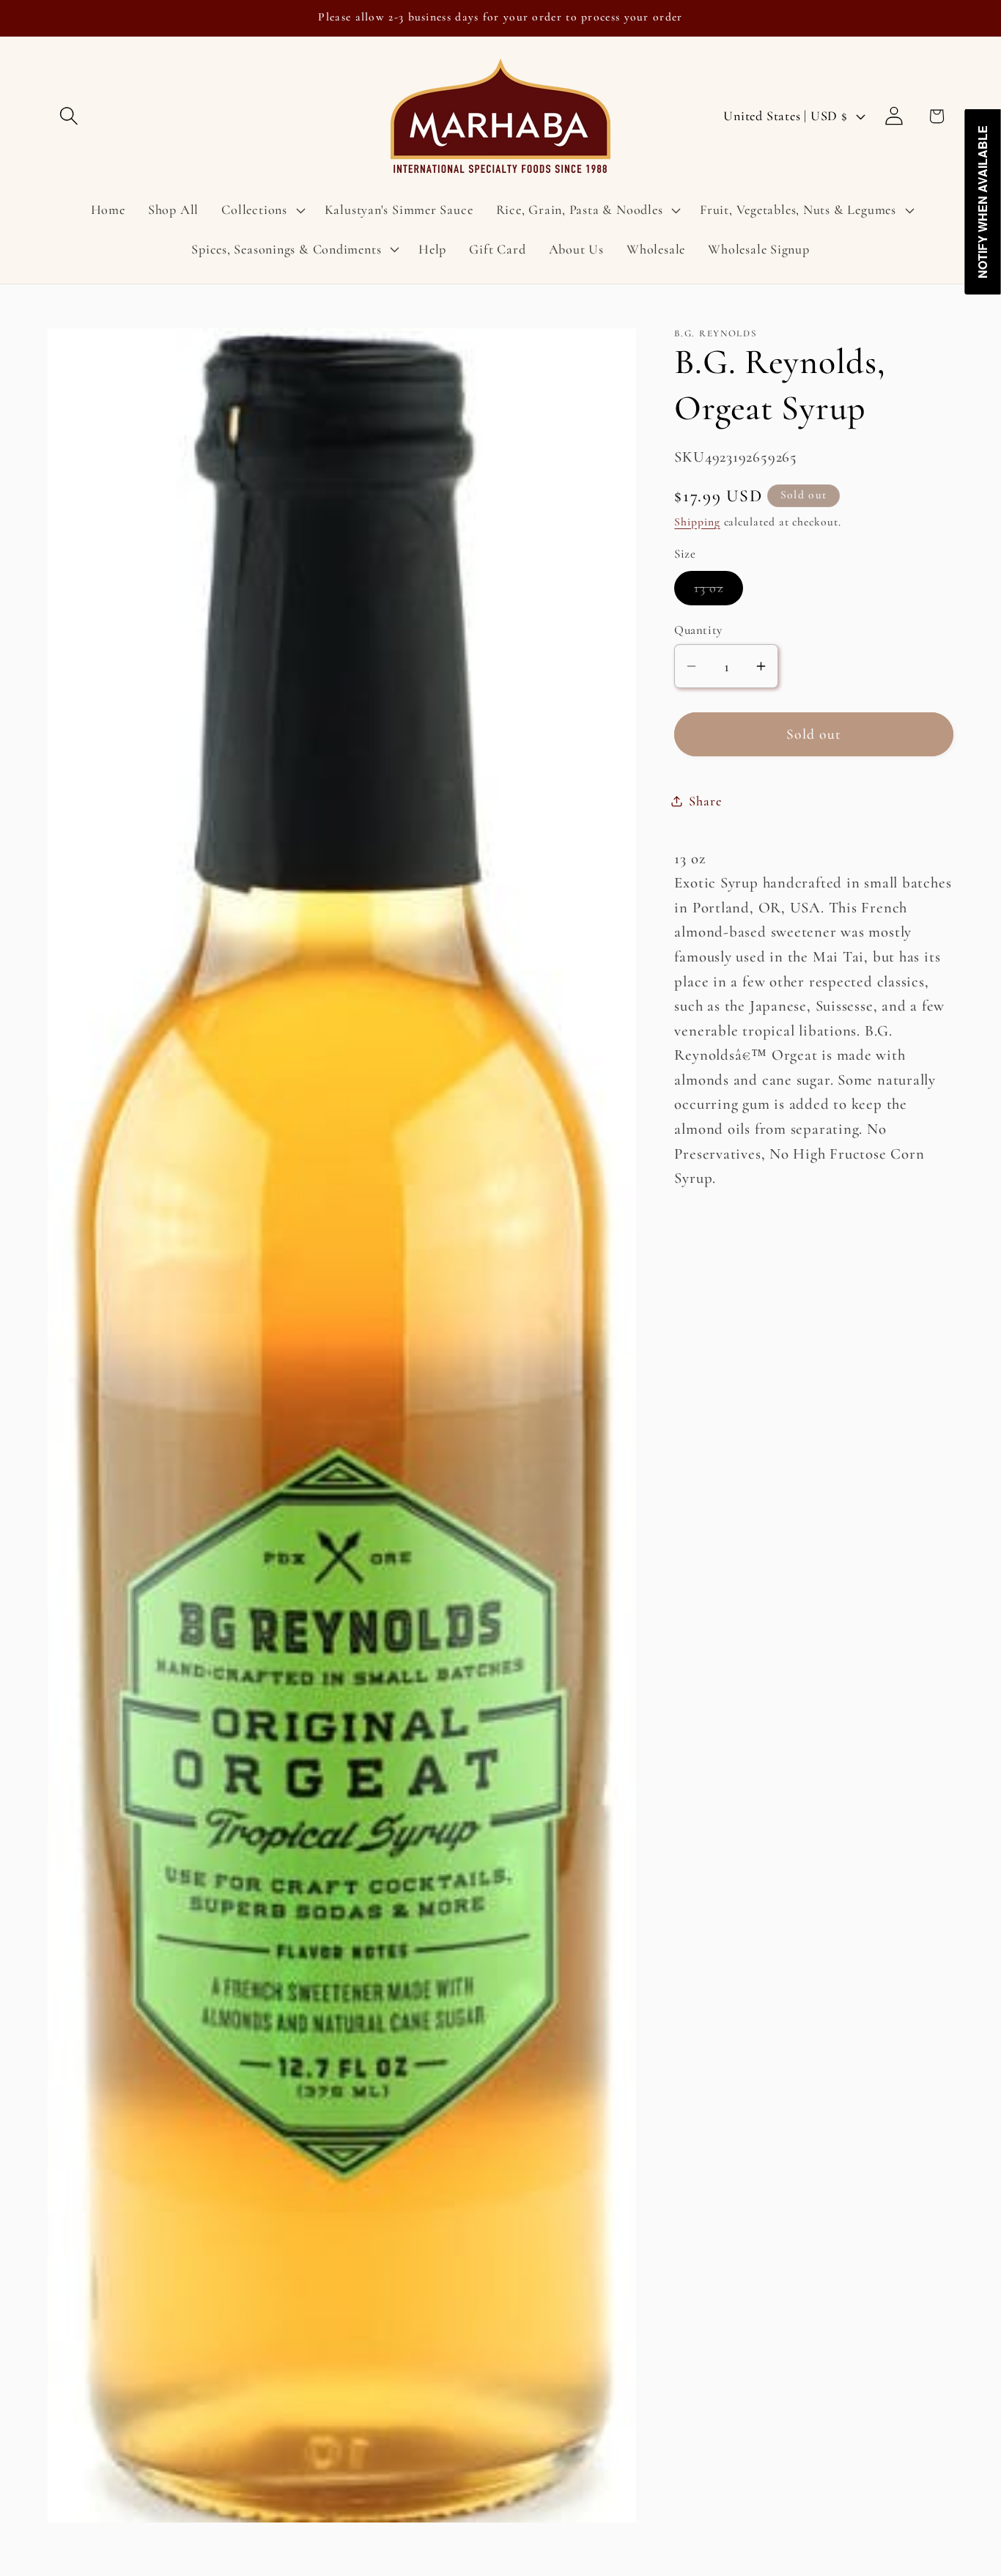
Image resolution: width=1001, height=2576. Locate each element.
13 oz (719, 592)
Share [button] (705, 800)
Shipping (697, 521)
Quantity (698, 629)
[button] (69, 116)
